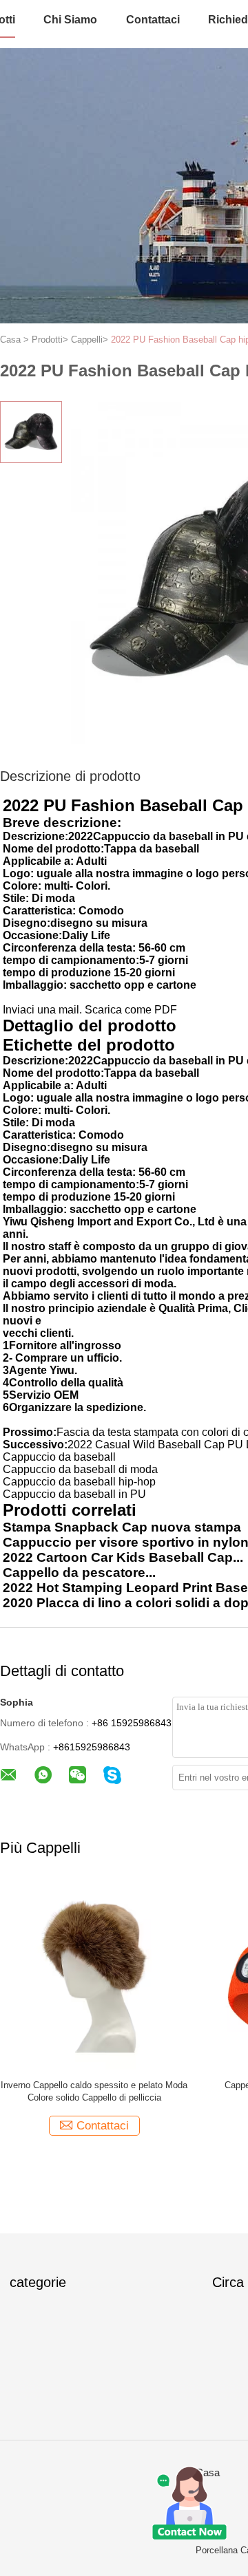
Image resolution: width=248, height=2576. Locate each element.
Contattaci (153, 20)
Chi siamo (70, 20)
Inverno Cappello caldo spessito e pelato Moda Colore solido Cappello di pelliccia (94, 2091)
